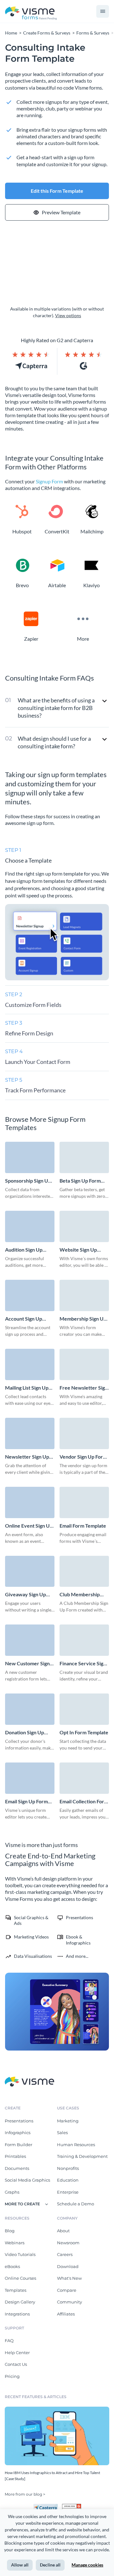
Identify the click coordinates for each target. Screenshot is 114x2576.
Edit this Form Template (57, 191)
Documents (17, 2168)
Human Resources (76, 2145)
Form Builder (19, 2145)
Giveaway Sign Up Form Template (25, 1595)
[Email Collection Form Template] (84, 1778)
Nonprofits (68, 2168)
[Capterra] (47, 2506)
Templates (16, 2290)
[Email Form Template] (84, 1502)
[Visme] (31, 12)
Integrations (17, 2314)
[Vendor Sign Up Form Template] (84, 1433)
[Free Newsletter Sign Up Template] (84, 1364)
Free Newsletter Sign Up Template (84, 1388)
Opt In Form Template (84, 1732)
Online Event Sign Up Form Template (29, 1526)
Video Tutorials (20, 2254)
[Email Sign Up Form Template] (30, 1778)
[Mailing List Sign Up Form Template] (30, 1364)
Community (70, 2302)
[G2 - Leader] (72, 2506)
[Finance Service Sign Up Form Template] (84, 1640)
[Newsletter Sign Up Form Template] (30, 1433)
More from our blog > (25, 2494)
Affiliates (66, 2314)
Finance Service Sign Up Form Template (83, 1664)
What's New (69, 2278)
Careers (65, 2254)
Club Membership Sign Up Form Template (80, 1595)
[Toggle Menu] (103, 11)
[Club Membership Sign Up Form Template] (84, 1571)
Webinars (15, 2243)
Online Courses (20, 2278)
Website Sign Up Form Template (78, 1250)
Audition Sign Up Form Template (24, 1250)
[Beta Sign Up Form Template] (84, 1157)
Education (68, 2180)
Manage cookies (87, 2565)
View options (68, 315)
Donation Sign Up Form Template (25, 1733)
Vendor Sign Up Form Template (83, 1457)
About (63, 2231)
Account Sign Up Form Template (24, 1319)
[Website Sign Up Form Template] (84, 1226)
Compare (67, 2290)
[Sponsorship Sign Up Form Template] (30, 1157)
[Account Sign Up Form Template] (30, 1295)
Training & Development (82, 2156)
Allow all (20, 2565)
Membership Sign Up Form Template (83, 1319)
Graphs (12, 2192)
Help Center (17, 2353)
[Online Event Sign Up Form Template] (30, 1502)
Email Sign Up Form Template (26, 1802)
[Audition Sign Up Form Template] (30, 1226)
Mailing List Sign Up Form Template (27, 1388)
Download (68, 2266)
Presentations (19, 2121)
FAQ (9, 2340)
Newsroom (68, 2243)
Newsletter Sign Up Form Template (27, 1457)
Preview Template (61, 212)
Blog (10, 2231)
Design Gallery (20, 2302)
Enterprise (68, 2192)
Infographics (18, 2133)
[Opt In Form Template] (84, 1709)
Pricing (12, 2376)
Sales (62, 2133)
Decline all (50, 2565)
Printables (15, 2156)
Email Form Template (83, 1526)
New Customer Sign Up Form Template (27, 1664)
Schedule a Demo (76, 2204)
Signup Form (49, 481)
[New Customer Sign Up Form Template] (30, 1640)
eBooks (12, 2266)
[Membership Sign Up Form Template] (84, 1295)
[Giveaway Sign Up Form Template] (30, 1571)
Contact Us (16, 2364)
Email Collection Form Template (84, 1802)
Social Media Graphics (27, 2180)
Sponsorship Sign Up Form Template (28, 1181)
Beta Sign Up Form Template (80, 1181)
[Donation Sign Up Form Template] (30, 1709)
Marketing (68, 2121)
